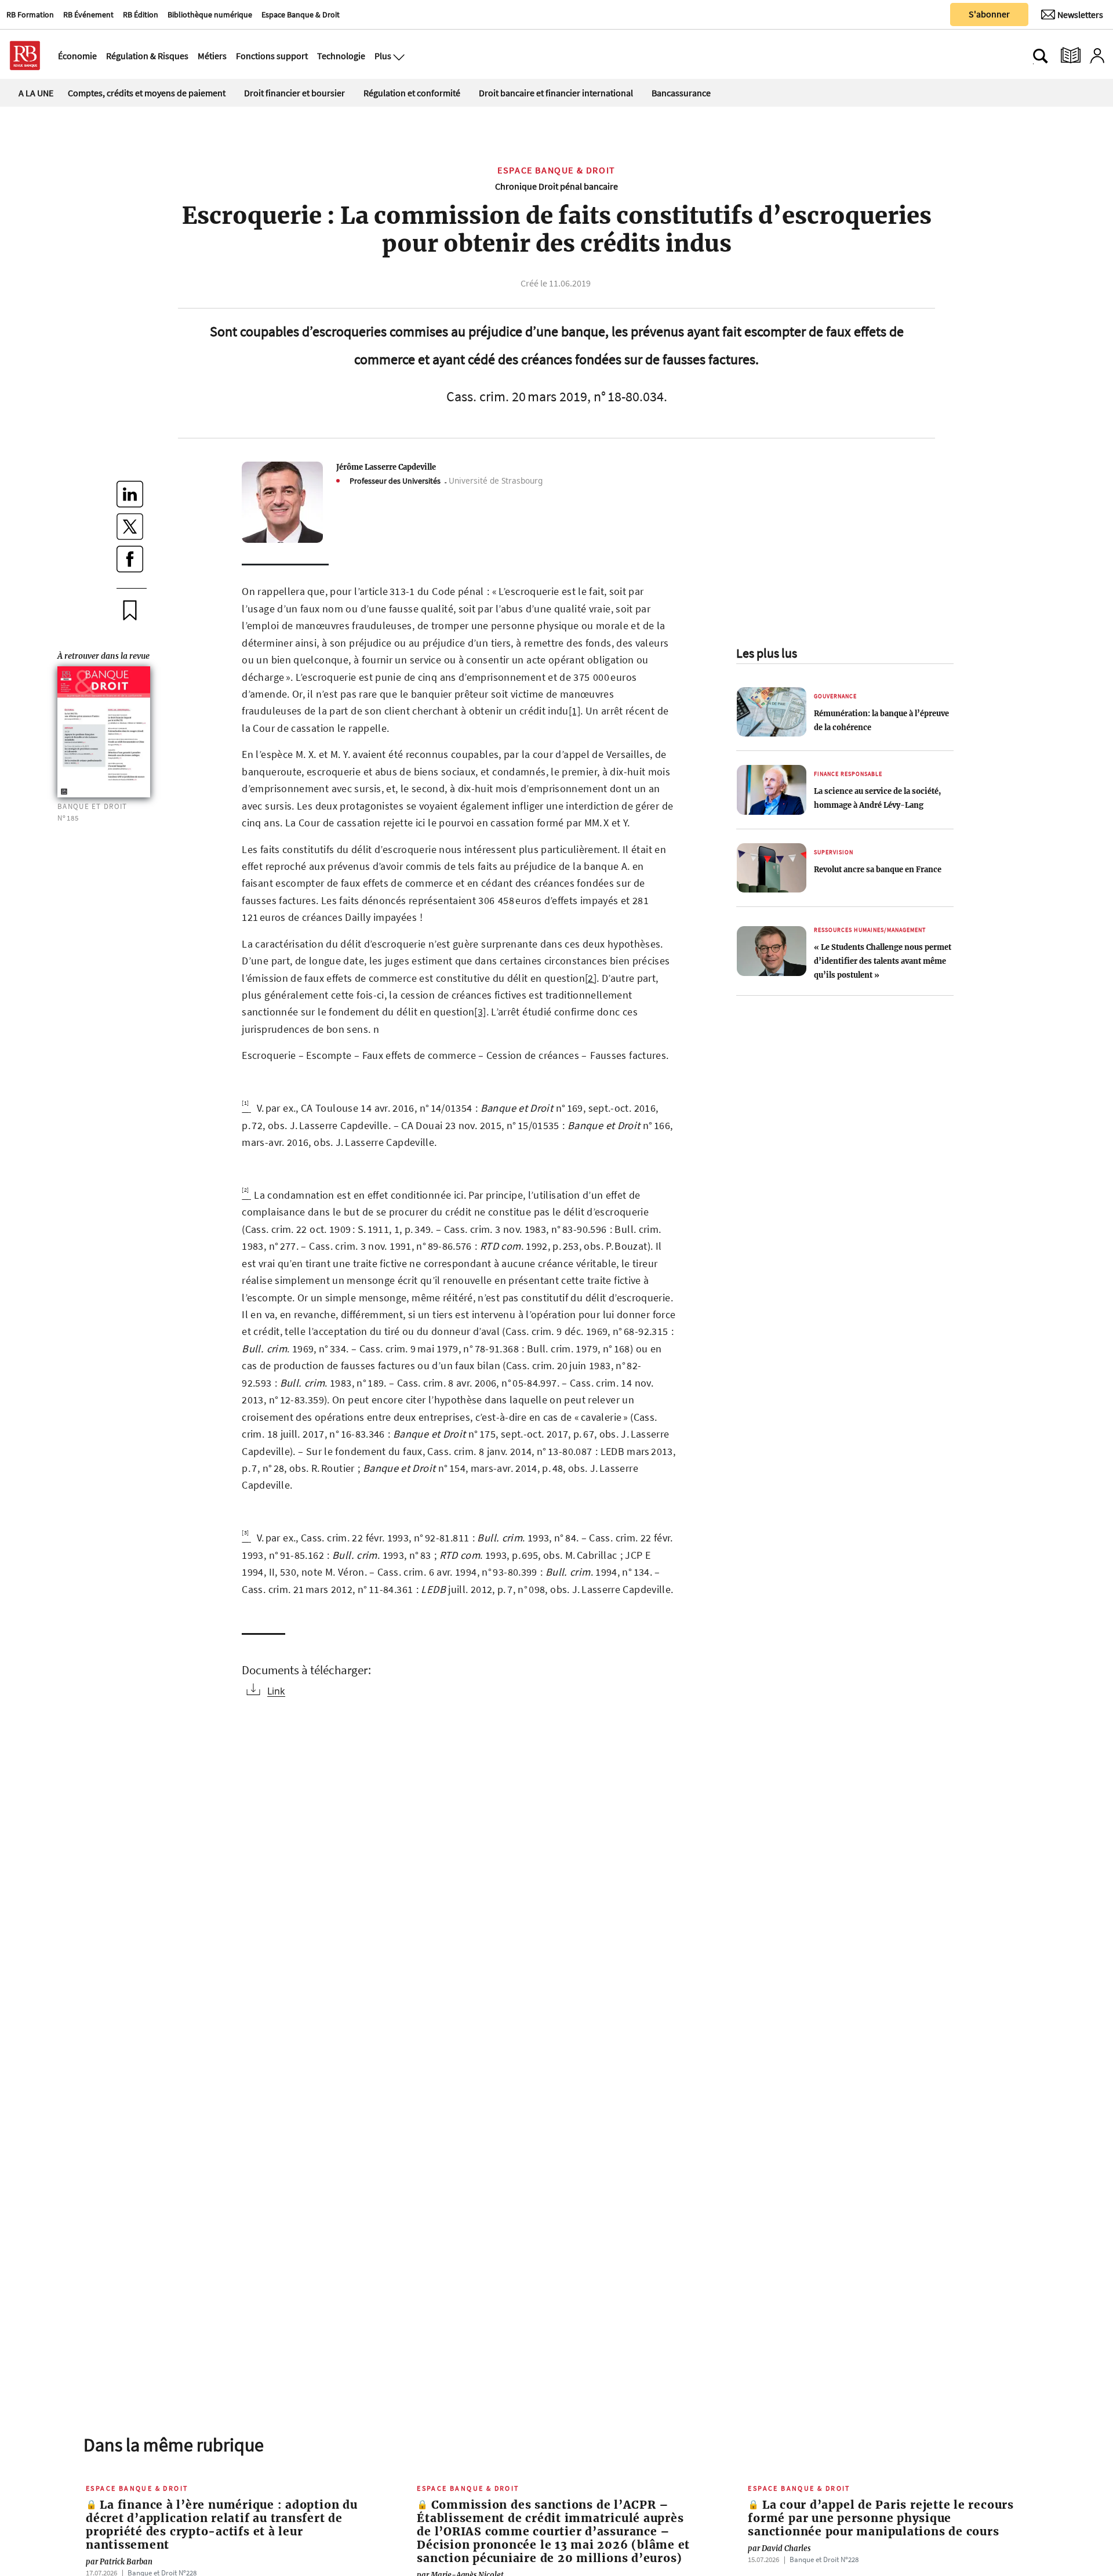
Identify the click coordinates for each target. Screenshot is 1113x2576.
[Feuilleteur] (1071, 56)
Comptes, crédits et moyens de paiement (147, 93)
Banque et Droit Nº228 (824, 2559)
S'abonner (989, 14)
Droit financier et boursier (294, 93)
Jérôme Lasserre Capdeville (386, 467)
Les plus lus (767, 653)
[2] (591, 978)
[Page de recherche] (1041, 56)
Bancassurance (681, 93)
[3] (480, 1012)
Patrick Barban (119, 2562)
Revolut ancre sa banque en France (878, 869)
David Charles (779, 2548)
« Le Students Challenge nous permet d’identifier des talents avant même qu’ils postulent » (883, 961)
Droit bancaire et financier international (556, 93)
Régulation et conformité (412, 93)
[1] (574, 711)
